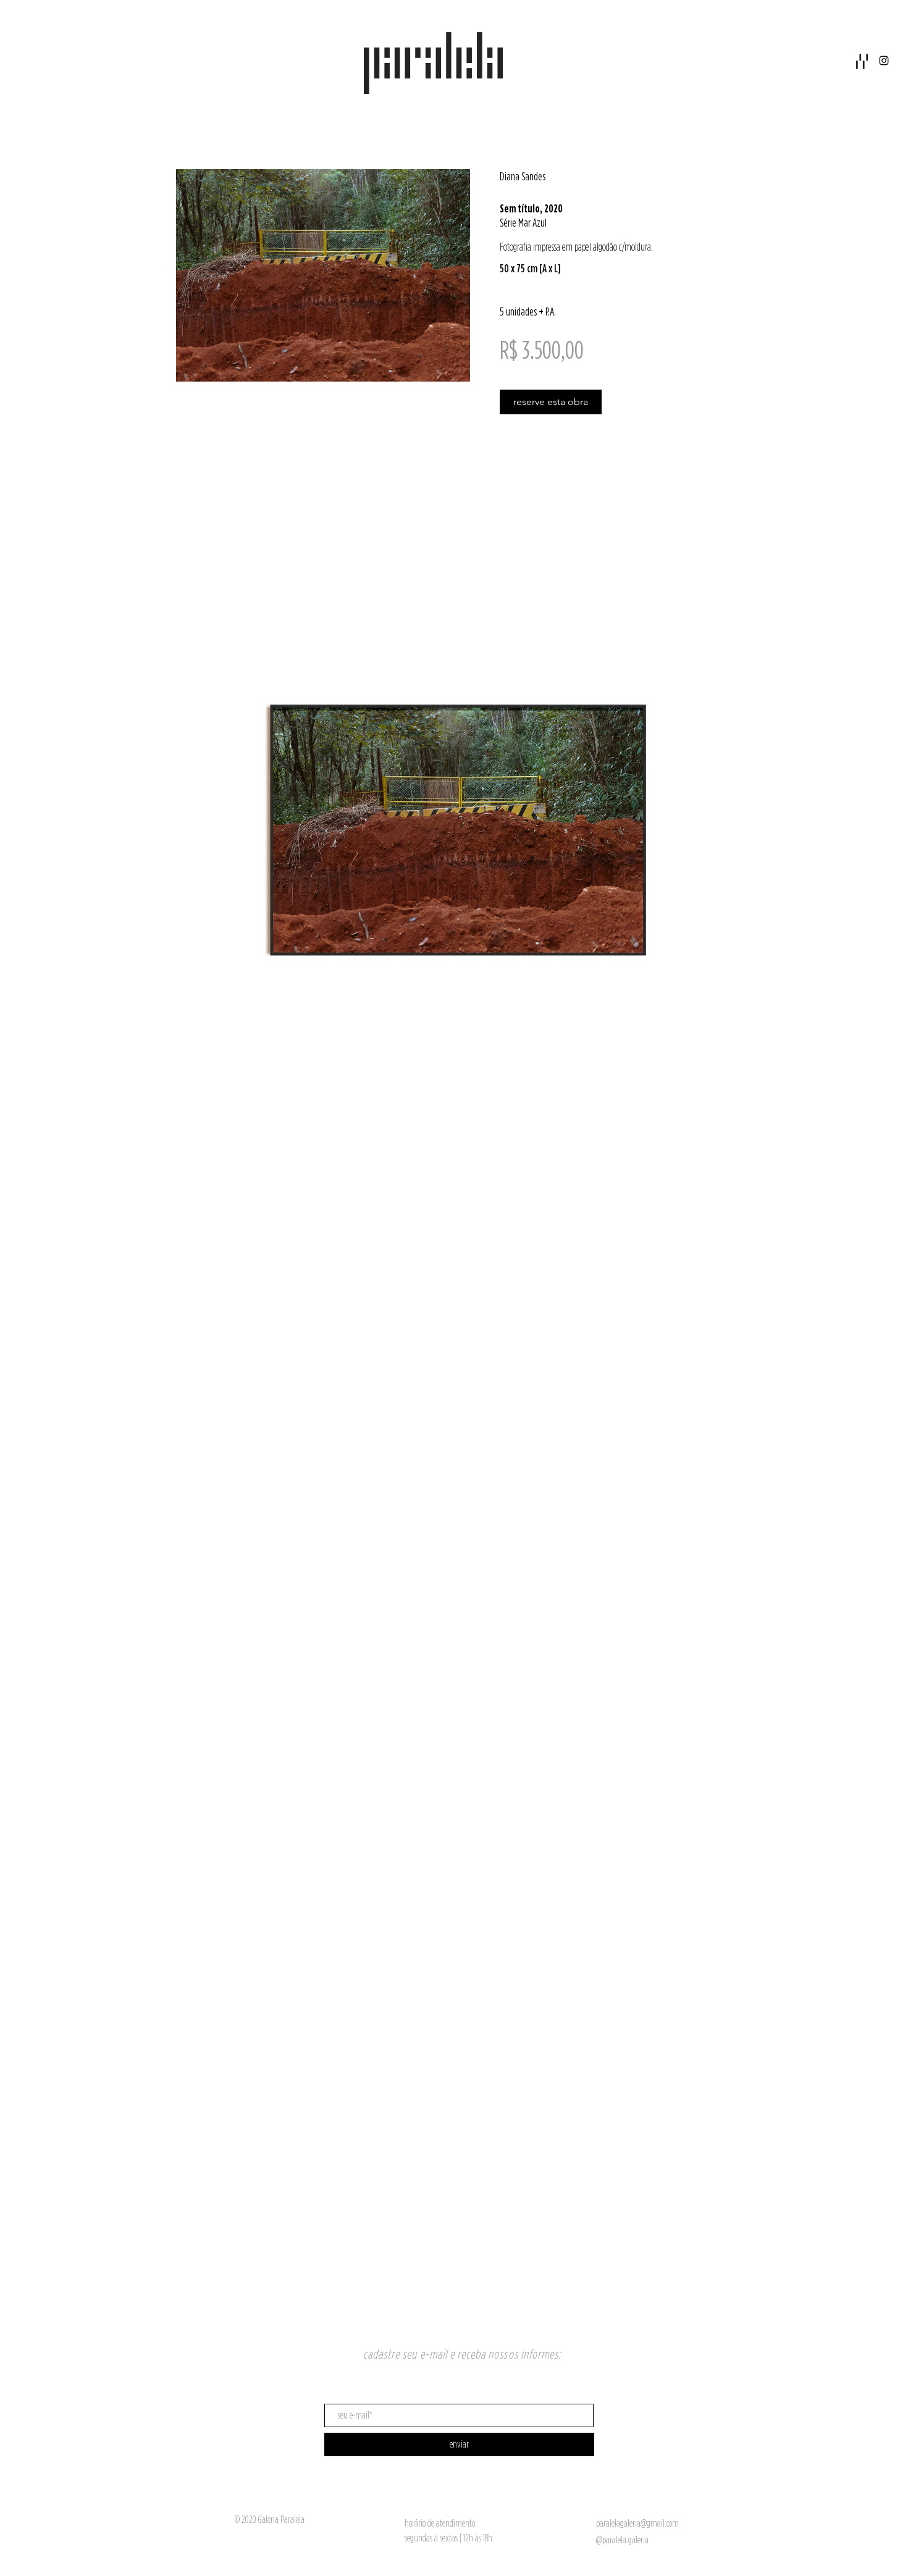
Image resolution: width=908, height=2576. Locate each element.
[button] (862, 61)
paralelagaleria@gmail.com (637, 2523)
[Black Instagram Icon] (884, 61)
